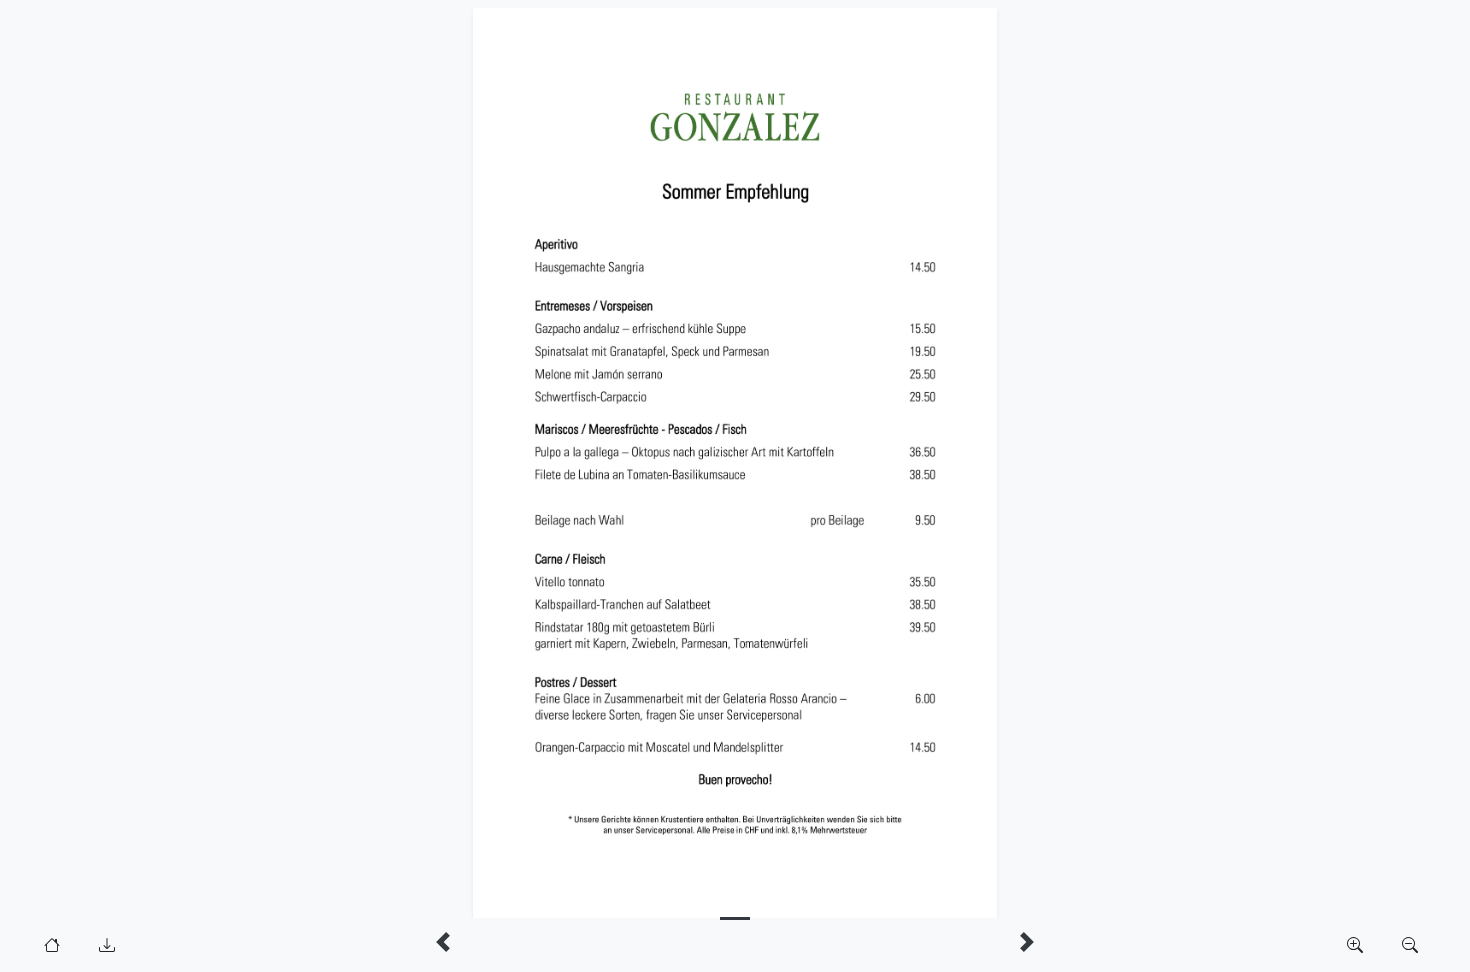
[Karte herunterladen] (107, 945)
